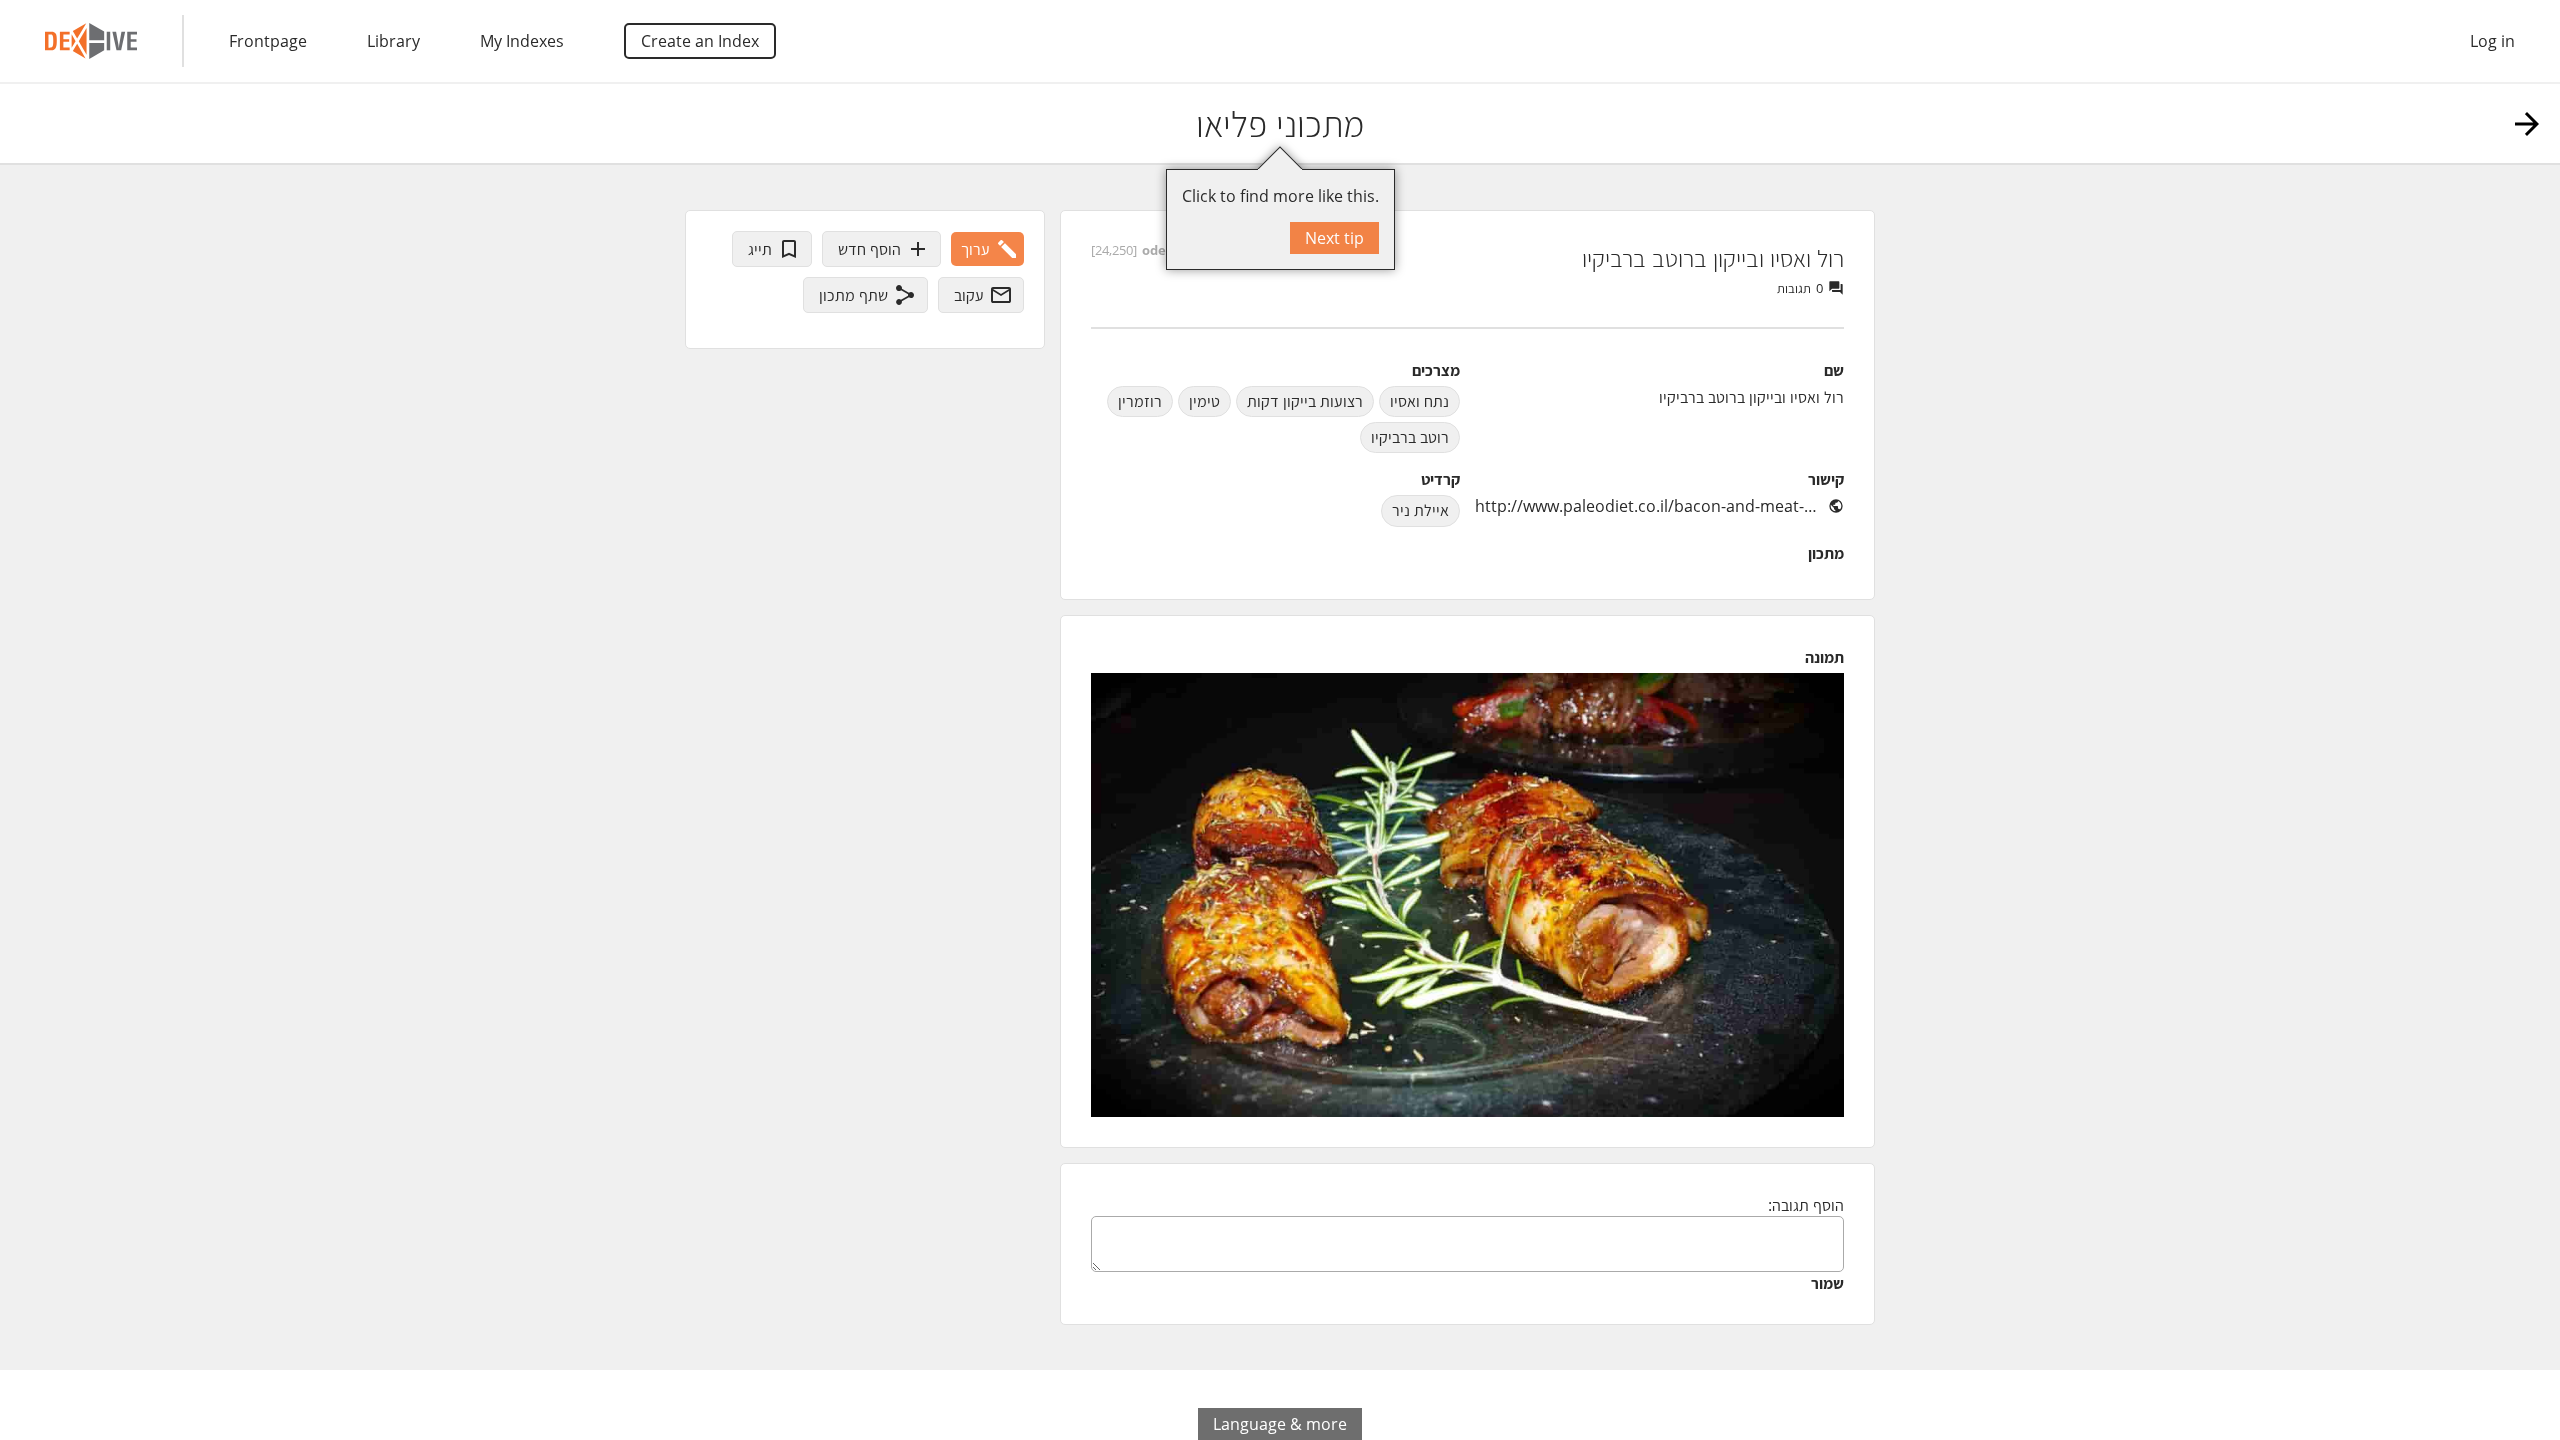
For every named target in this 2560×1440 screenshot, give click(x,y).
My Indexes (522, 41)
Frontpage (268, 41)
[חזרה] (2527, 124)
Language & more (1280, 1424)
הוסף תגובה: (1806, 1205)
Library (393, 41)
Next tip (1334, 238)
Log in (2492, 41)
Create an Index (700, 41)
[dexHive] (91, 41)
